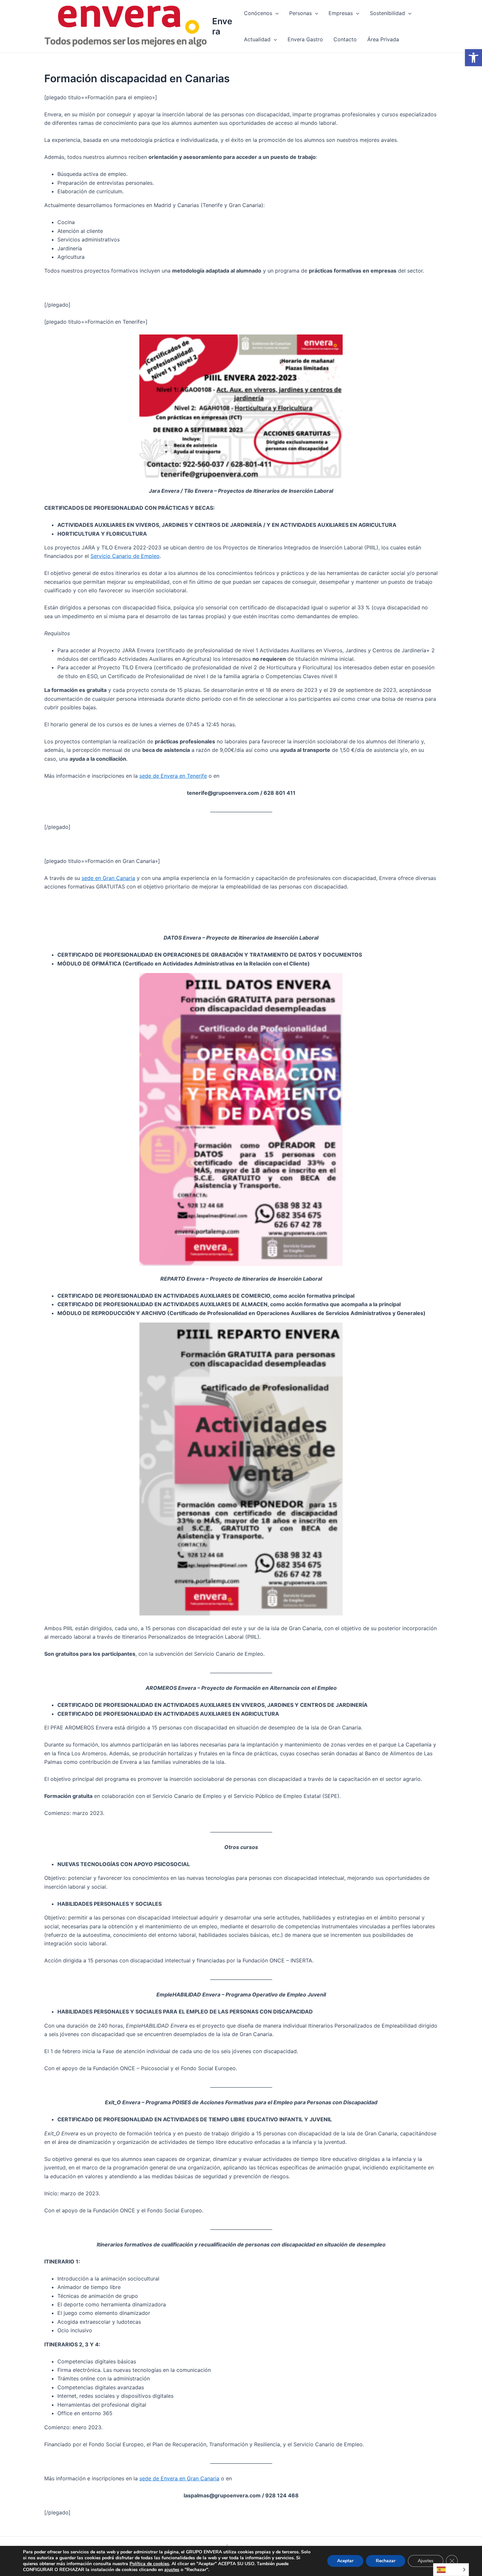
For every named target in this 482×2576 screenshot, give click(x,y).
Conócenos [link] (258, 13)
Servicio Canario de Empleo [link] (125, 556)
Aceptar (345, 2561)
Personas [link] (301, 13)
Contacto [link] (345, 39)
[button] (275, 13)
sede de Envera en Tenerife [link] (173, 776)
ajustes (172, 2570)
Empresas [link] (341, 13)
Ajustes (426, 2561)
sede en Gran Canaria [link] (108, 878)
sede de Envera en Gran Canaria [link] (179, 2478)
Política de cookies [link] (149, 2564)
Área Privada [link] (383, 39)
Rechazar (386, 2561)
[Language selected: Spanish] (451, 2570)
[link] (473, 58)
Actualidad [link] (257, 39)
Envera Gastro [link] (305, 39)
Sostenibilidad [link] (387, 13)
